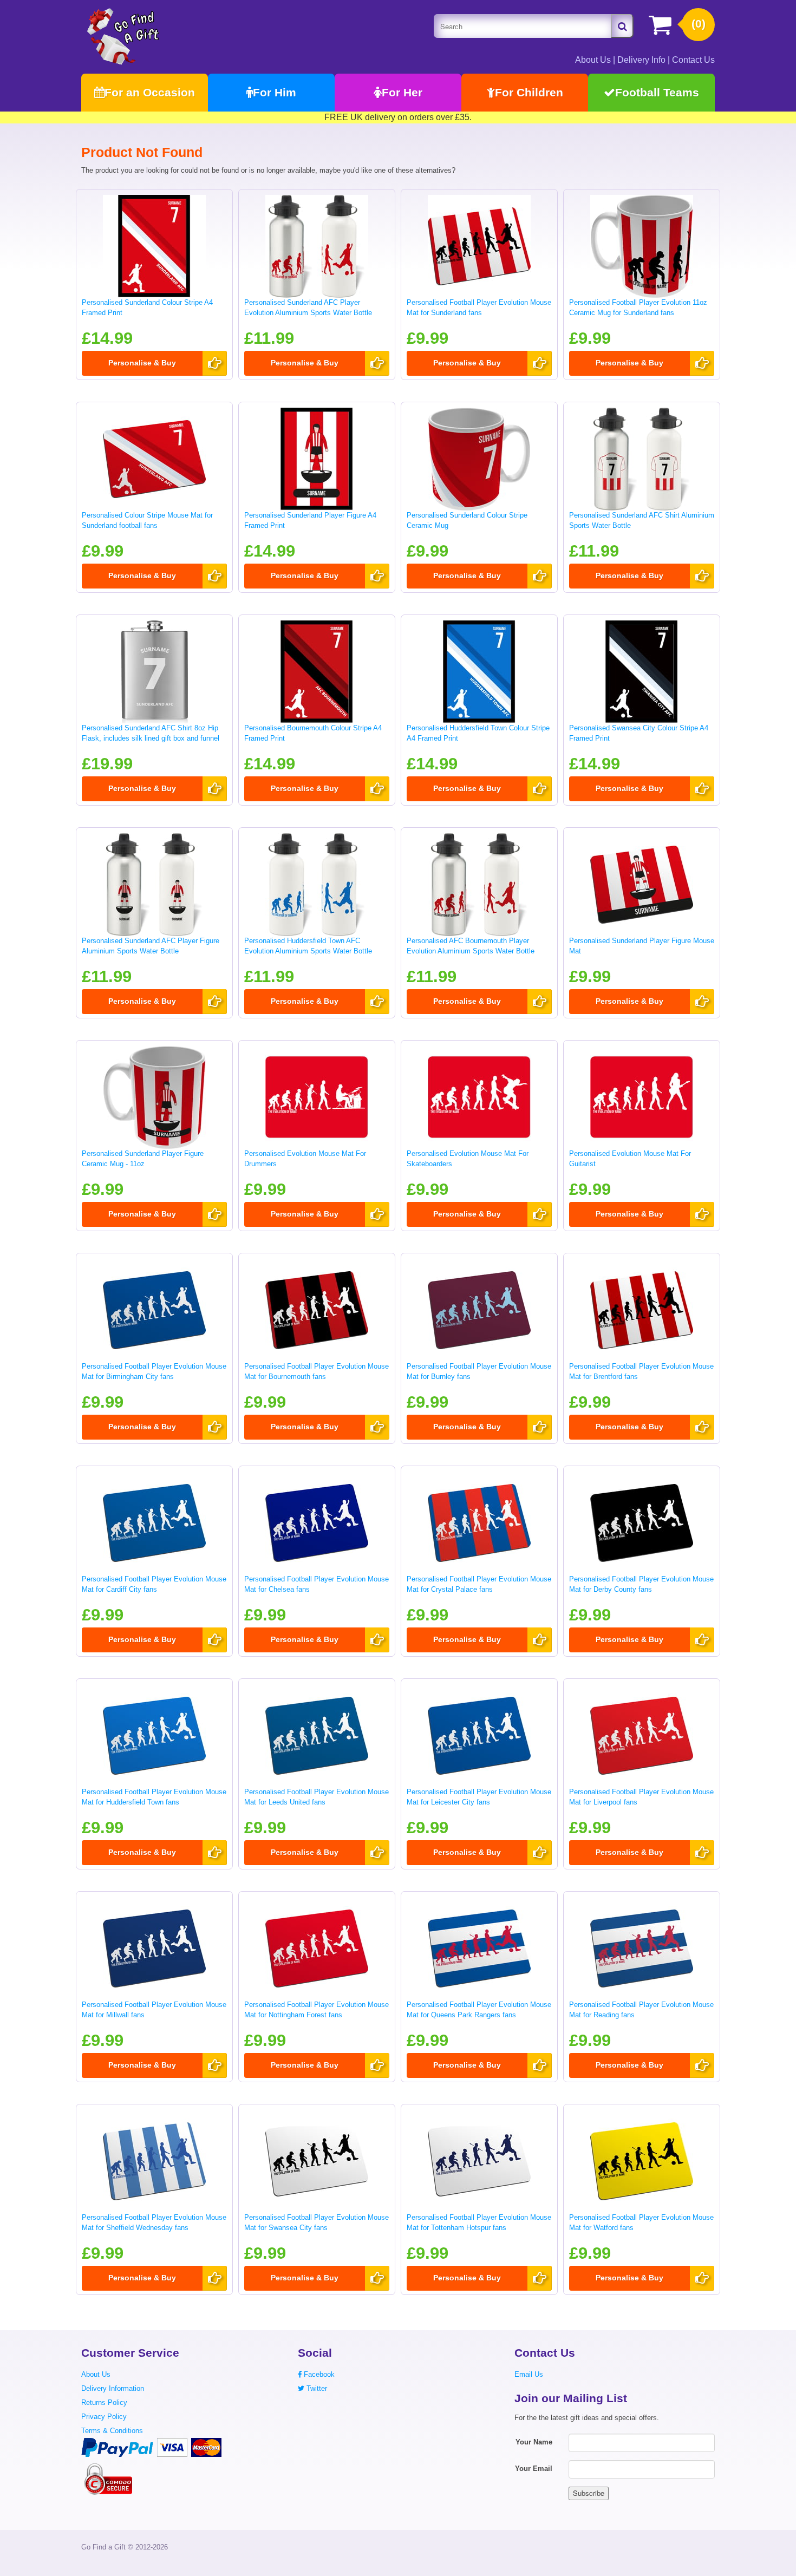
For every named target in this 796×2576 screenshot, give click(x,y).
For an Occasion (150, 92)
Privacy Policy (104, 2417)
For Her (402, 92)
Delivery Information (113, 2388)
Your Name (534, 2442)
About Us (593, 60)
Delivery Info (641, 60)
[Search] (622, 26)
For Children (529, 92)
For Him (275, 92)
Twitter (316, 2388)
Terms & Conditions (112, 2431)
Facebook (318, 2374)
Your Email (534, 2469)
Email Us (529, 2374)
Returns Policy (104, 2402)
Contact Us (693, 60)
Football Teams (657, 92)
